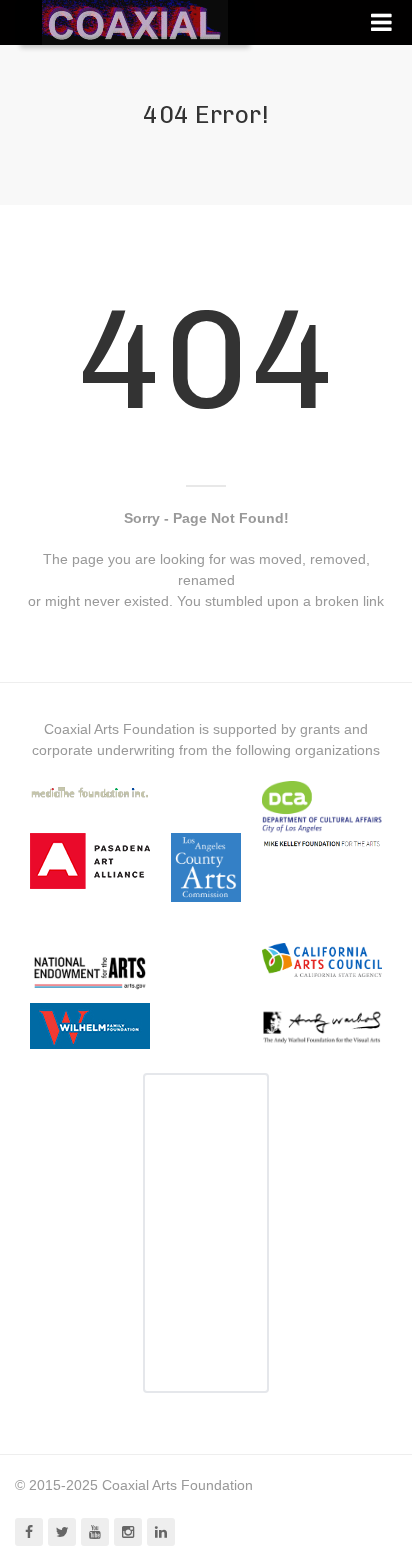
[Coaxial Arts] (135, 22)
